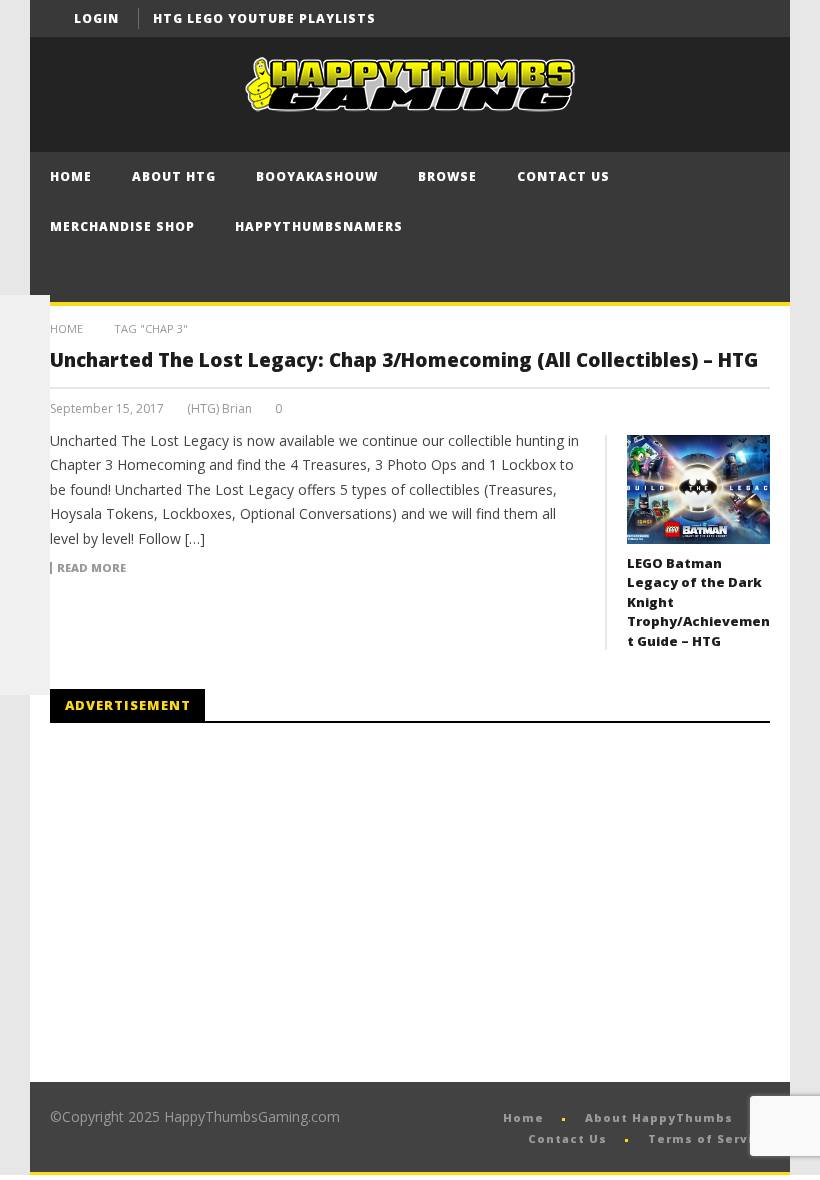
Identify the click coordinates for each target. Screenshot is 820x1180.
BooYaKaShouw (317, 176)
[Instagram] (25, 570)
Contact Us (563, 176)
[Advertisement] (218, 903)
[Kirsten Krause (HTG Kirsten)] (25, 670)
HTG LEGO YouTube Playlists (264, 18)
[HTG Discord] (25, 470)
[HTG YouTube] (25, 370)
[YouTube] (714, 18)
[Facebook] (677, 18)
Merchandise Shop (122, 226)
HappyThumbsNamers (319, 226)
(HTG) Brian (219, 409)
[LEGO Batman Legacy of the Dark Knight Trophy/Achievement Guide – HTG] (698, 489)
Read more (91, 568)
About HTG (174, 176)
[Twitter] (751, 18)
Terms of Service (709, 1138)
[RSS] (25, 620)
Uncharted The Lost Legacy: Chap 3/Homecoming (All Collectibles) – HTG (404, 360)
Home (71, 176)
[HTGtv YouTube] (25, 420)
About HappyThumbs (659, 1117)
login (96, 18)
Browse (447, 176)
